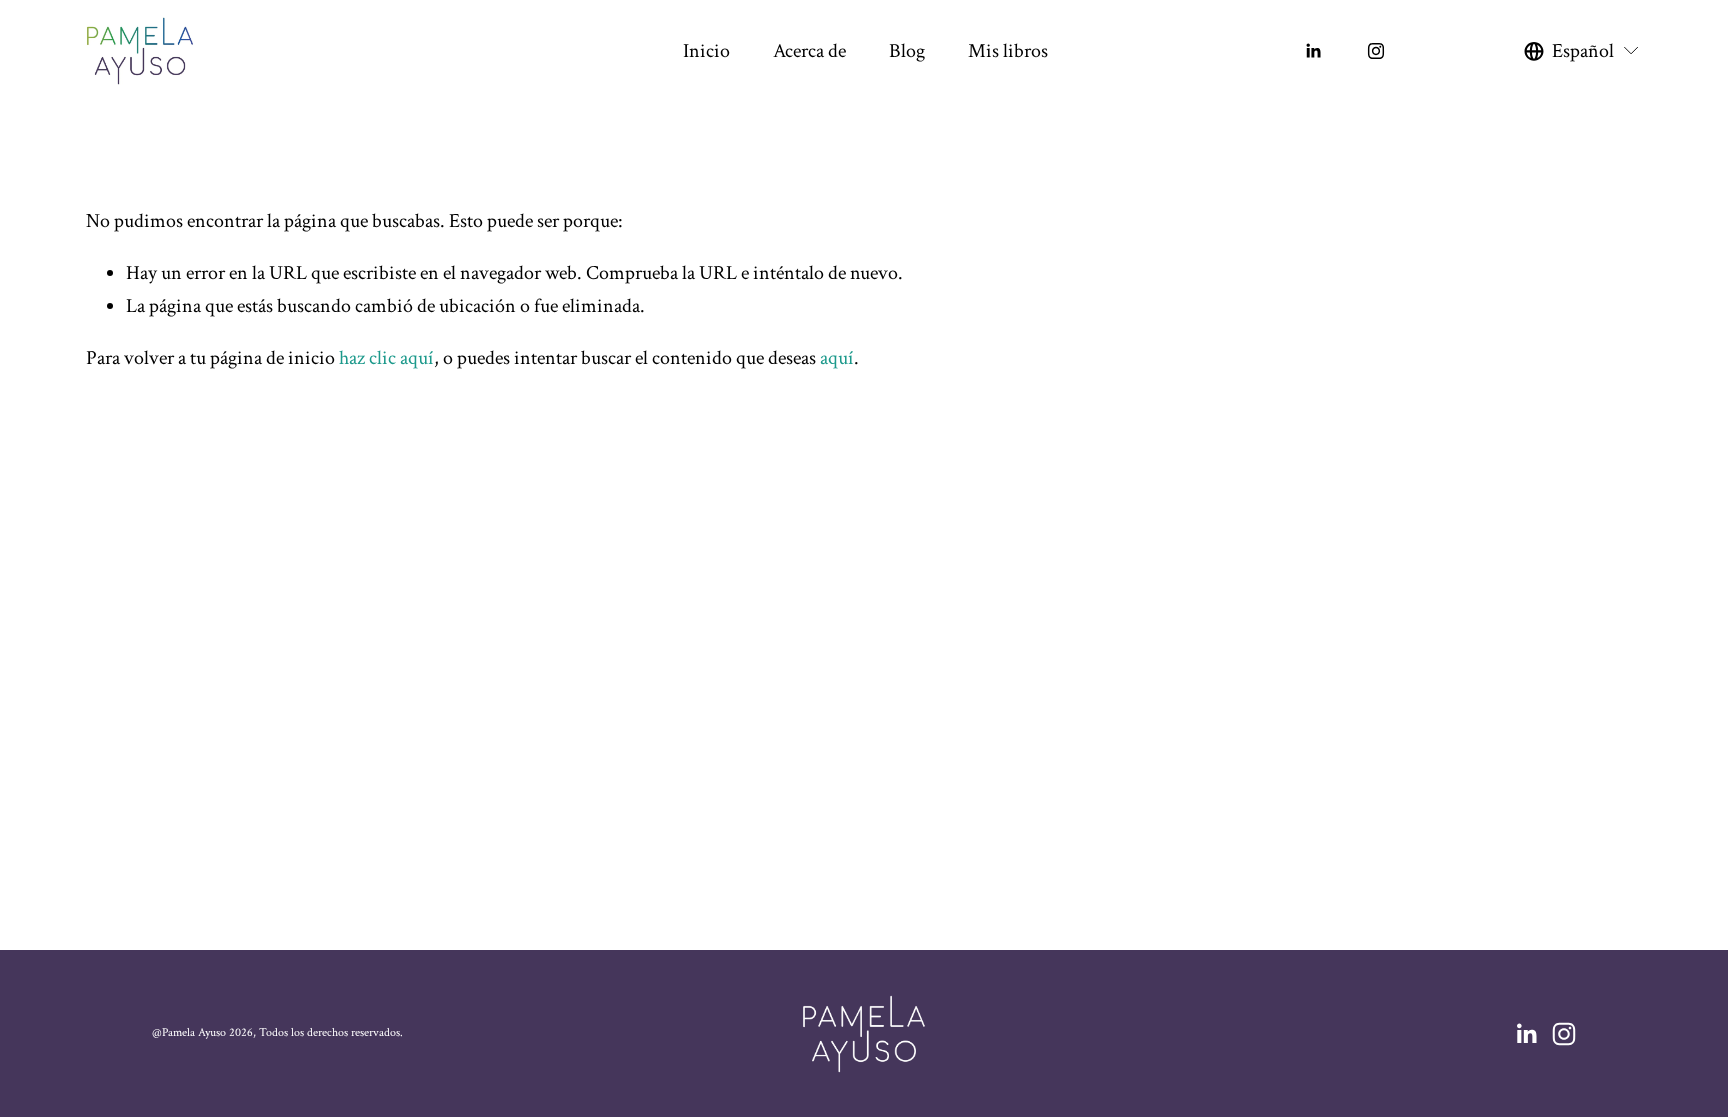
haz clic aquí (386, 358)
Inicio (706, 51)
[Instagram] (1376, 51)
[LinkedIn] (1313, 51)
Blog (907, 51)
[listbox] (1582, 51)
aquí (837, 358)
